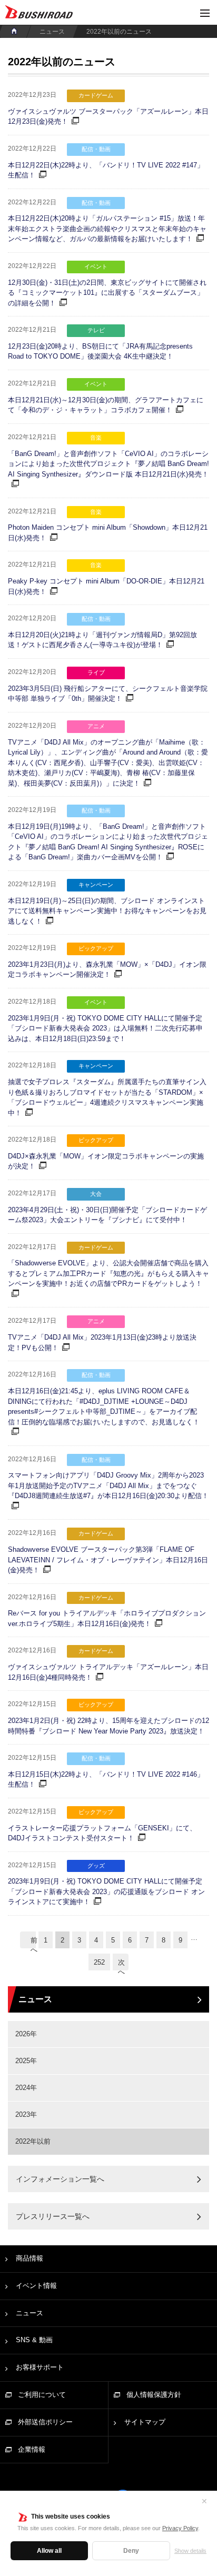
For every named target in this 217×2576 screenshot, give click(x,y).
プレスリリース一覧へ (53, 2216)
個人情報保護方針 (154, 2395)
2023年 (26, 2114)
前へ (33, 1942)
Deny (131, 2551)
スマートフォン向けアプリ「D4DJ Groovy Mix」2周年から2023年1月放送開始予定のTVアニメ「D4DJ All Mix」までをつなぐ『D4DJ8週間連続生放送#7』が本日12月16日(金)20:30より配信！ (108, 1485)
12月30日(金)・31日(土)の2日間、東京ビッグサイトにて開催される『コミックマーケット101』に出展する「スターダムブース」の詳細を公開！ (107, 293)
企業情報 (32, 2449)
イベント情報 (36, 2286)
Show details (190, 2551)
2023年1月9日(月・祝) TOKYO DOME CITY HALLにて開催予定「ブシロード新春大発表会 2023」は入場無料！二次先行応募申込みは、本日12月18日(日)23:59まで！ (105, 1028)
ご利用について (42, 2395)
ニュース (52, 32)
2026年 (26, 2034)
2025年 (26, 2061)
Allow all (49, 2551)
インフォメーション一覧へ (60, 2179)
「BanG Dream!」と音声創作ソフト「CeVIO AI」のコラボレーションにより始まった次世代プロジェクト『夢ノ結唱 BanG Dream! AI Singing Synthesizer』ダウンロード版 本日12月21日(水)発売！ (108, 464)
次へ (121, 1964)
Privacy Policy (180, 2528)
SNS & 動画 (34, 2340)
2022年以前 (33, 2141)
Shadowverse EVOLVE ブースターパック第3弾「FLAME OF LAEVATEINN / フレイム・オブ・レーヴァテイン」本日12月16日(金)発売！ (108, 1560)
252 (99, 1962)
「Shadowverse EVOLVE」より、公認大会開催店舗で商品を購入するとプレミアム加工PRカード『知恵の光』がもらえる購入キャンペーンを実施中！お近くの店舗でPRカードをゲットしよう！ (108, 1273)
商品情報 (29, 2258)
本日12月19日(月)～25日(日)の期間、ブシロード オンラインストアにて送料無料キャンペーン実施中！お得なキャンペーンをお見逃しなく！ (107, 911)
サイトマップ (145, 2422)
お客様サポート (40, 2367)
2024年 (26, 2088)
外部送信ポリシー (45, 2422)
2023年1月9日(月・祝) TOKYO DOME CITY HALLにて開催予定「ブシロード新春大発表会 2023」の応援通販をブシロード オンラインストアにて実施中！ (106, 1891)
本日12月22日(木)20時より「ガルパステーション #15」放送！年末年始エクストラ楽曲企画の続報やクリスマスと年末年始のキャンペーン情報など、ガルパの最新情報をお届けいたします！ (107, 229)
